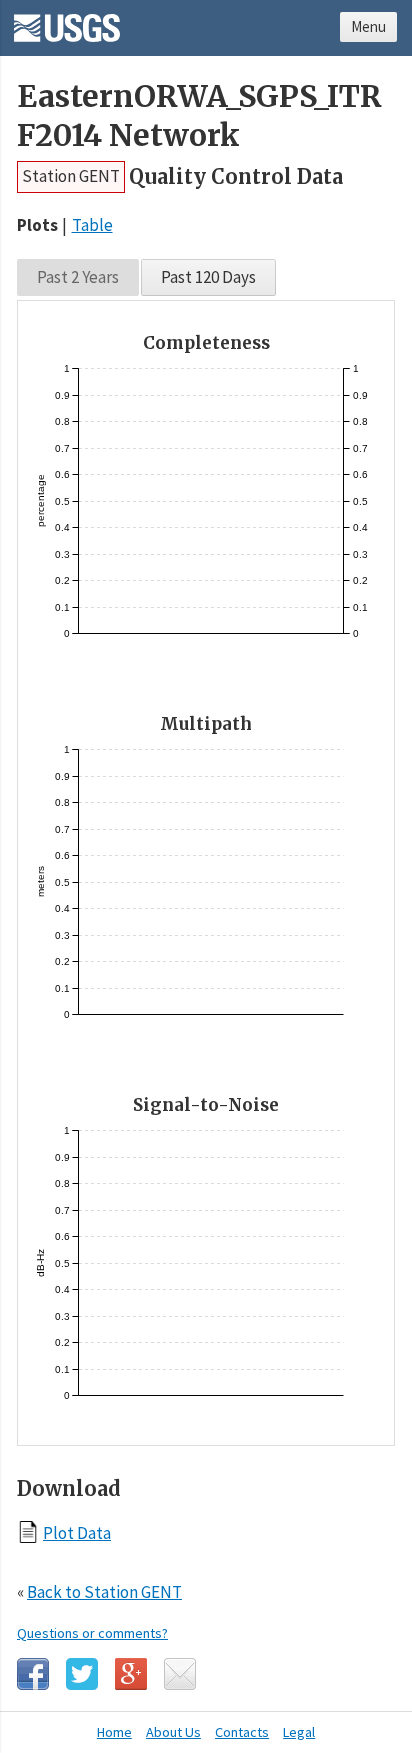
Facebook (33, 1674)
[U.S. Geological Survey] (67, 21)
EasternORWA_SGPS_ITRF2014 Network (199, 116)
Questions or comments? (92, 1633)
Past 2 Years (78, 277)
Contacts (242, 1732)
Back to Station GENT (104, 1592)
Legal (299, 1732)
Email (180, 1674)
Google (131, 1674)
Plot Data (77, 1532)
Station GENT (71, 176)
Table (92, 225)
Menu (368, 26)
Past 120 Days (208, 277)
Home (114, 1732)
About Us (173, 1732)
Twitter (82, 1674)
